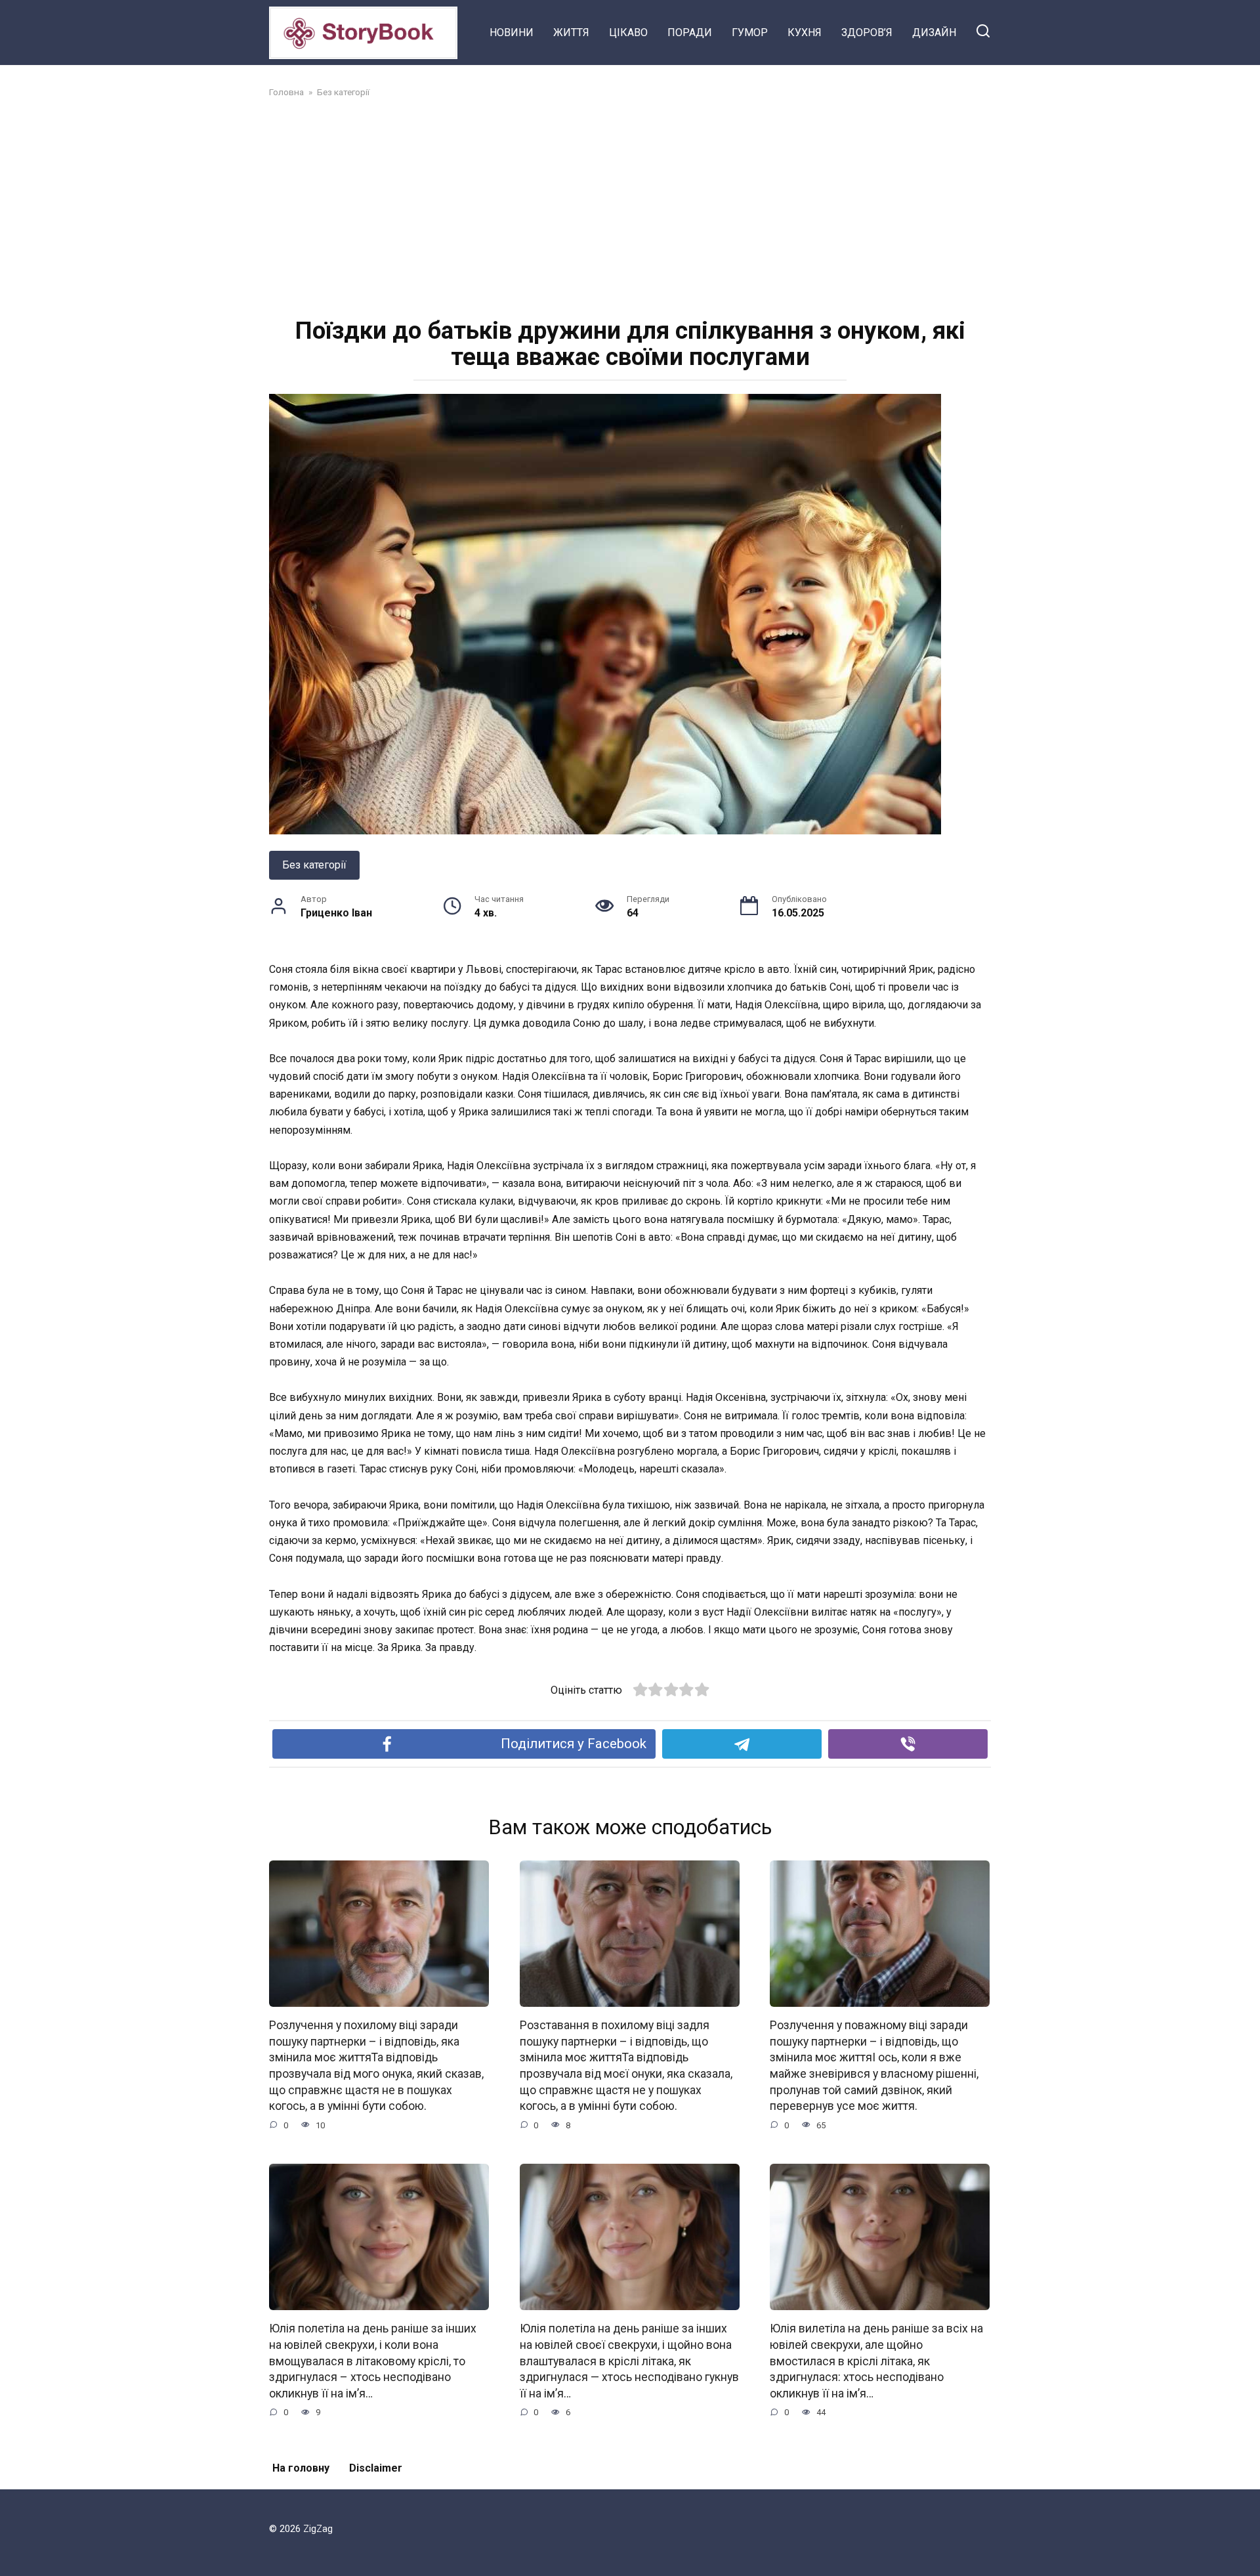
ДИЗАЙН (934, 32)
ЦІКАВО (628, 32)
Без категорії (314, 865)
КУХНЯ (805, 32)
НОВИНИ (512, 32)
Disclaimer (376, 2468)
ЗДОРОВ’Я (867, 32)
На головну (301, 2468)
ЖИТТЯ (571, 32)
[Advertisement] (630, 206)
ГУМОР (750, 32)
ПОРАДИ (690, 32)
